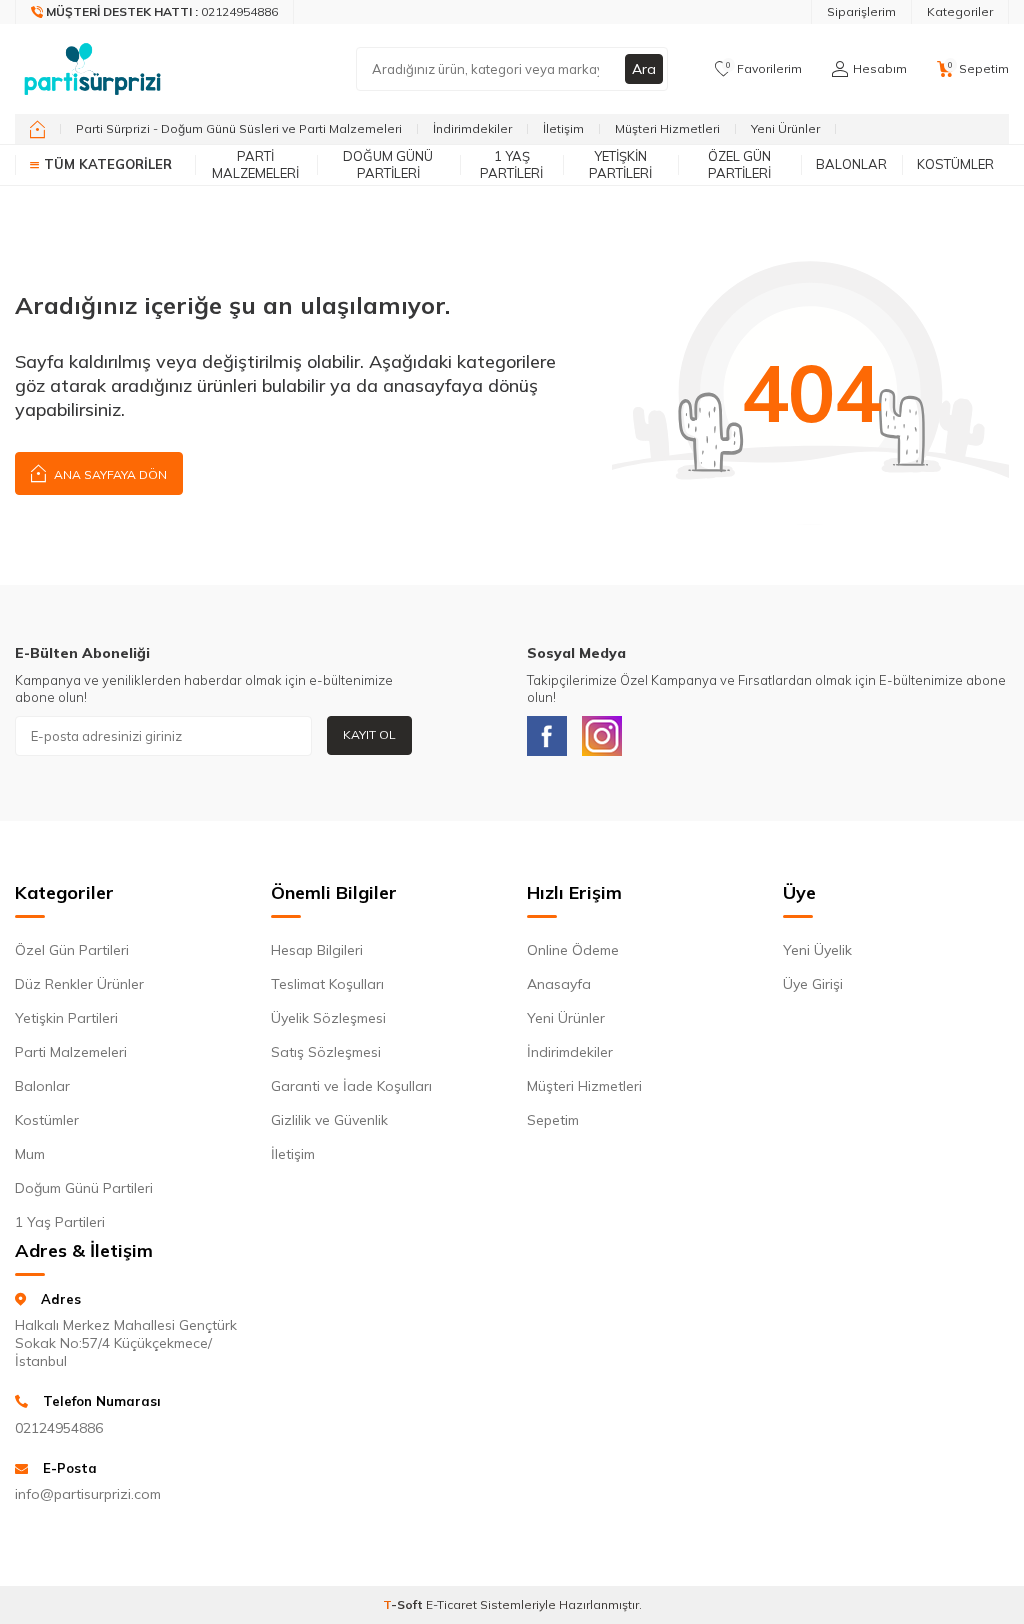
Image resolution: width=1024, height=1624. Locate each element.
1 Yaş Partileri (511, 164)
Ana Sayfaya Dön (109, 474)
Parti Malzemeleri (255, 164)
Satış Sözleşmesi (326, 1052)
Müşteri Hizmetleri (667, 128)
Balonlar (851, 164)
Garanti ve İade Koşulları (351, 1086)
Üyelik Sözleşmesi (328, 1018)
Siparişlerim (861, 11)
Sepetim (553, 1120)
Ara (644, 69)
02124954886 (59, 1428)
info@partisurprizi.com (88, 1494)
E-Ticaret (451, 1604)
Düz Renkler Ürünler (79, 984)
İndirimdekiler (472, 128)
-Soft (404, 1604)
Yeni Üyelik (817, 950)
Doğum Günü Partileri (388, 164)
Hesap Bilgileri (317, 950)
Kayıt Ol (369, 734)
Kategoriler (960, 11)
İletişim (563, 128)
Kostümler (955, 164)
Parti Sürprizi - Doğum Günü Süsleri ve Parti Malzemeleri (239, 128)
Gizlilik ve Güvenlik (329, 1120)
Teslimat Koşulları (327, 984)
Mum (30, 1154)
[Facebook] (547, 736)
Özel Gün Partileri (739, 164)
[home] (37, 129)
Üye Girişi (813, 984)
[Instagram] (602, 736)
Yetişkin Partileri (620, 164)
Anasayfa (559, 984)
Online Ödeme (573, 950)
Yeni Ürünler (785, 128)
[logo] (92, 69)
